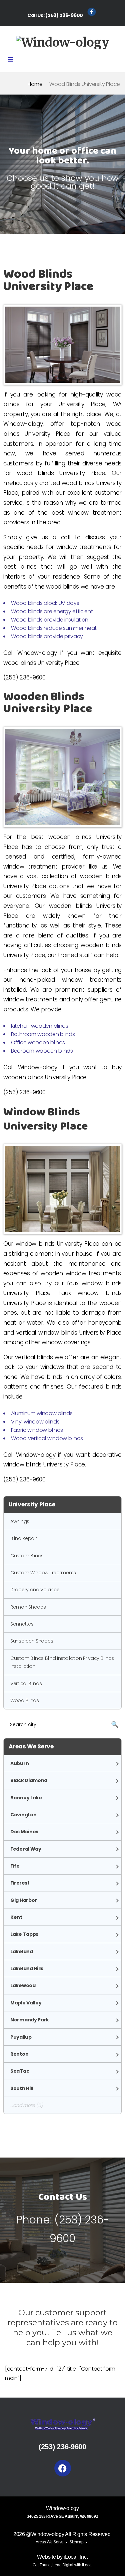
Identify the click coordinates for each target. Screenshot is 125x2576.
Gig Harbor (24, 1900)
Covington (23, 1815)
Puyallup (21, 2037)
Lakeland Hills (27, 1968)
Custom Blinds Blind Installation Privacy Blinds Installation (62, 1662)
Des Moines (24, 1832)
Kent (16, 1917)
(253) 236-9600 (64, 15)
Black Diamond (29, 1780)
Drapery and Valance (35, 1590)
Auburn (19, 1763)
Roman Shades (28, 1607)
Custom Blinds (27, 1556)
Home (35, 84)
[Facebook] (63, 2468)
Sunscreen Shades (32, 1641)
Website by (62, 2557)
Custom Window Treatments (43, 1573)
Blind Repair (23, 1538)
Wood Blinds (25, 1700)
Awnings (20, 1521)
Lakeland (22, 1951)
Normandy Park (30, 2020)
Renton (19, 2054)
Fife (15, 1866)
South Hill (22, 2088)
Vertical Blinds (26, 1683)
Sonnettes (22, 1624)
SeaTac (20, 2071)
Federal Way (26, 1849)
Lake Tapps (24, 1934)
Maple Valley (26, 2003)
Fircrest (20, 1883)
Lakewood (23, 1985)
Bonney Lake (26, 1798)
